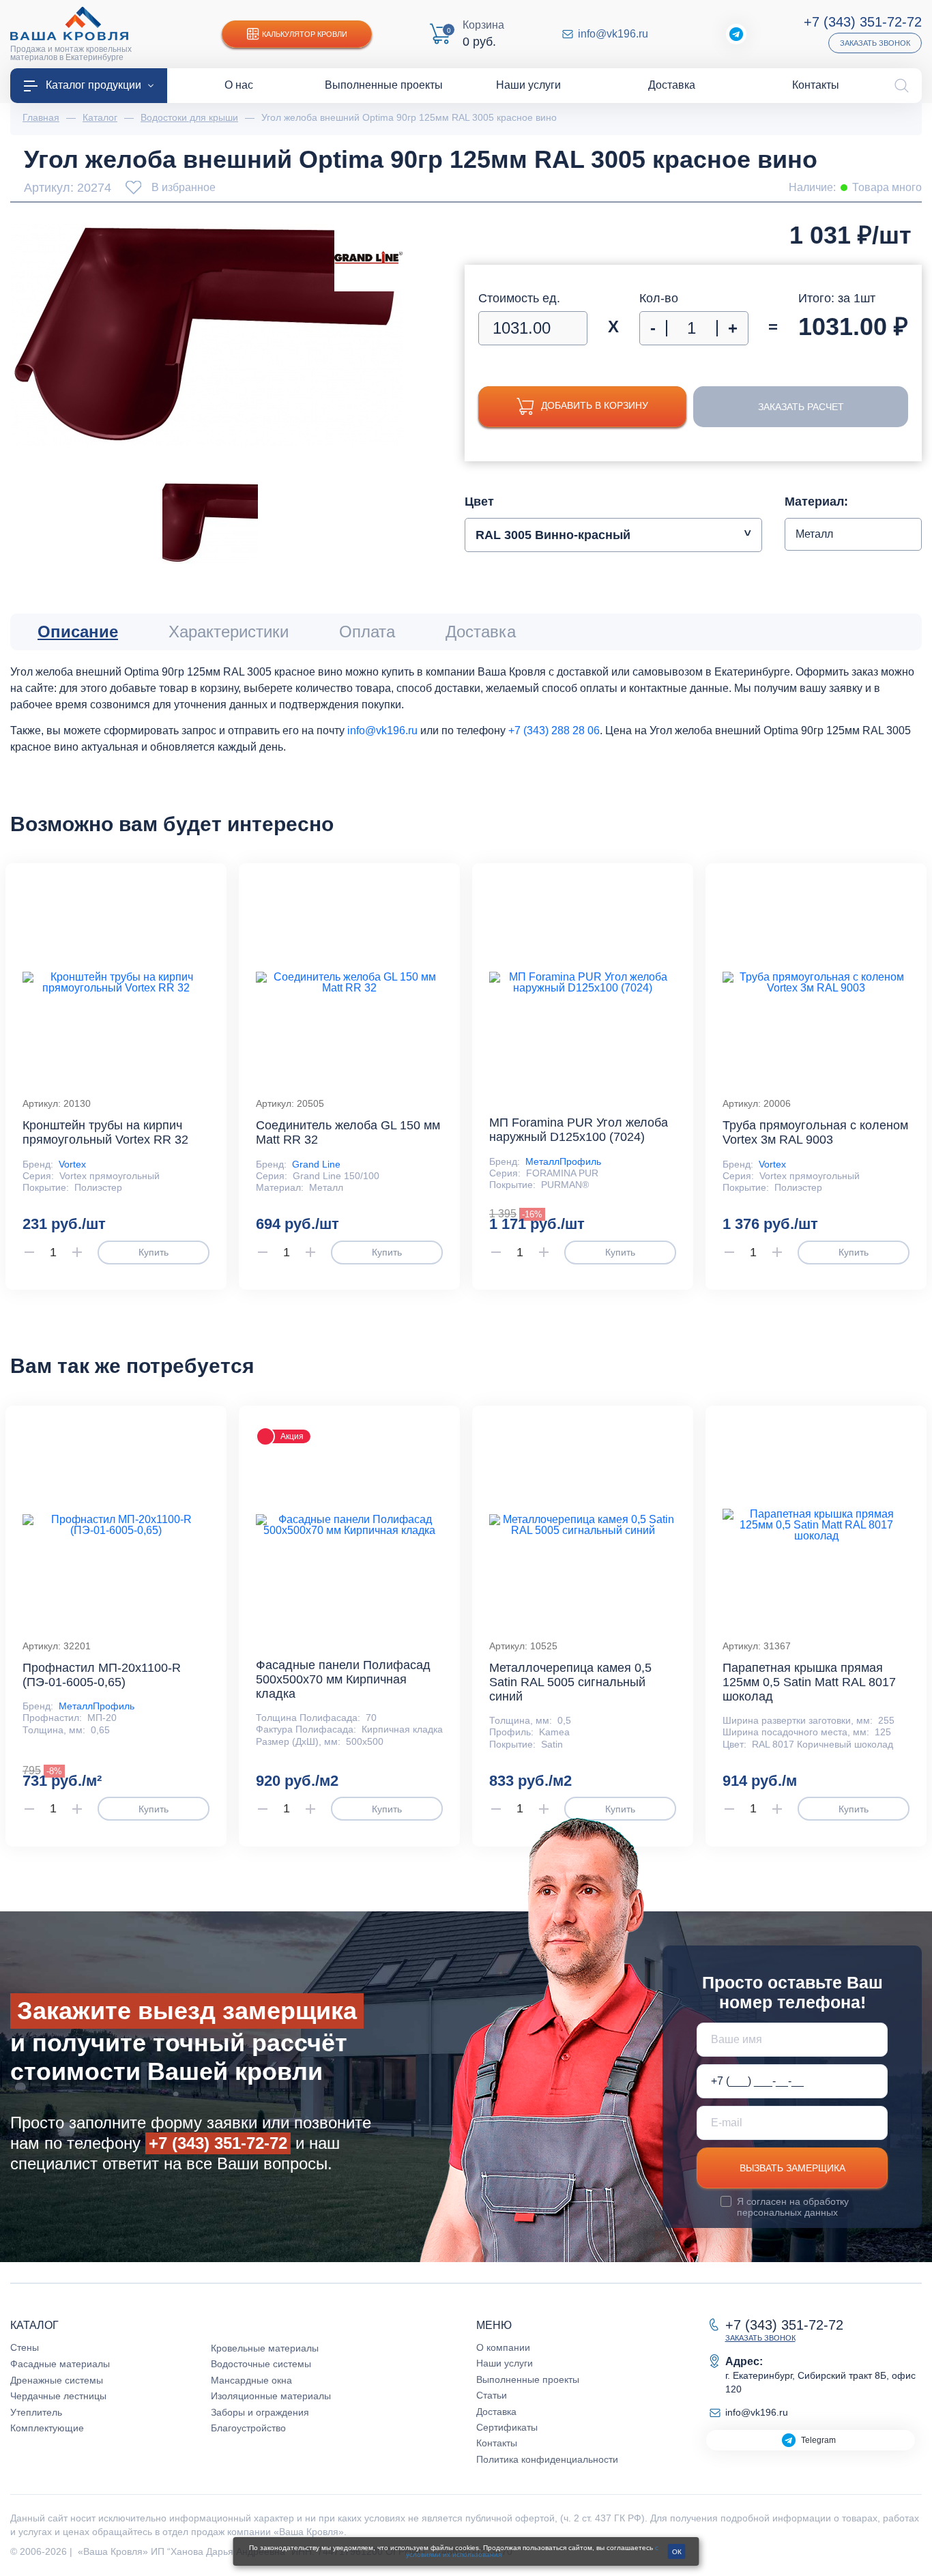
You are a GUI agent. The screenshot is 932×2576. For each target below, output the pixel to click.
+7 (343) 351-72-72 (863, 22)
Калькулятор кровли (305, 34)
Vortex (72, 1164)
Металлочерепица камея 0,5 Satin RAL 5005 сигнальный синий (570, 1682)
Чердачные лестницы (58, 2396)
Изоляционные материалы (271, 2396)
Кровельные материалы (265, 2348)
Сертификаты (507, 2427)
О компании (503, 2347)
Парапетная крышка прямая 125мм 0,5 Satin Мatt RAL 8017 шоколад (809, 1682)
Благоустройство (248, 2428)
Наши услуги (505, 2363)
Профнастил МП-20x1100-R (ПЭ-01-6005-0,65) (102, 1675)
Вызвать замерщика (792, 2168)
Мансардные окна (251, 2380)
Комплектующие (47, 2428)
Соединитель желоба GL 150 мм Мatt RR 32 (348, 1132)
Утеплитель (36, 2412)
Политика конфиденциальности (547, 2459)
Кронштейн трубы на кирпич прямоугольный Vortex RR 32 (105, 1132)
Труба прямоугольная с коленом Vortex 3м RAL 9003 (815, 1132)
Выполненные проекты (528, 2379)
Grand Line (316, 1164)
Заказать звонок (875, 43)
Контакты (497, 2443)
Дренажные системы (57, 2380)
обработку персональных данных (793, 2207)
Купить (154, 1252)
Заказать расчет (801, 407)
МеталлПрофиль (563, 1161)
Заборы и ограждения (260, 2412)
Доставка (496, 2412)
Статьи (492, 2395)
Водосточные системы (261, 2364)
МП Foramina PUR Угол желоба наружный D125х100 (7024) (579, 1130)
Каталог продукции (93, 85)
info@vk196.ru (613, 34)
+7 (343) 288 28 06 (554, 730)
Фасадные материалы (60, 2364)
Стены (25, 2347)
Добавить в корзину (595, 405)
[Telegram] (736, 34)
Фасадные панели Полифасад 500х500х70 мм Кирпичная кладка (343, 1679)
